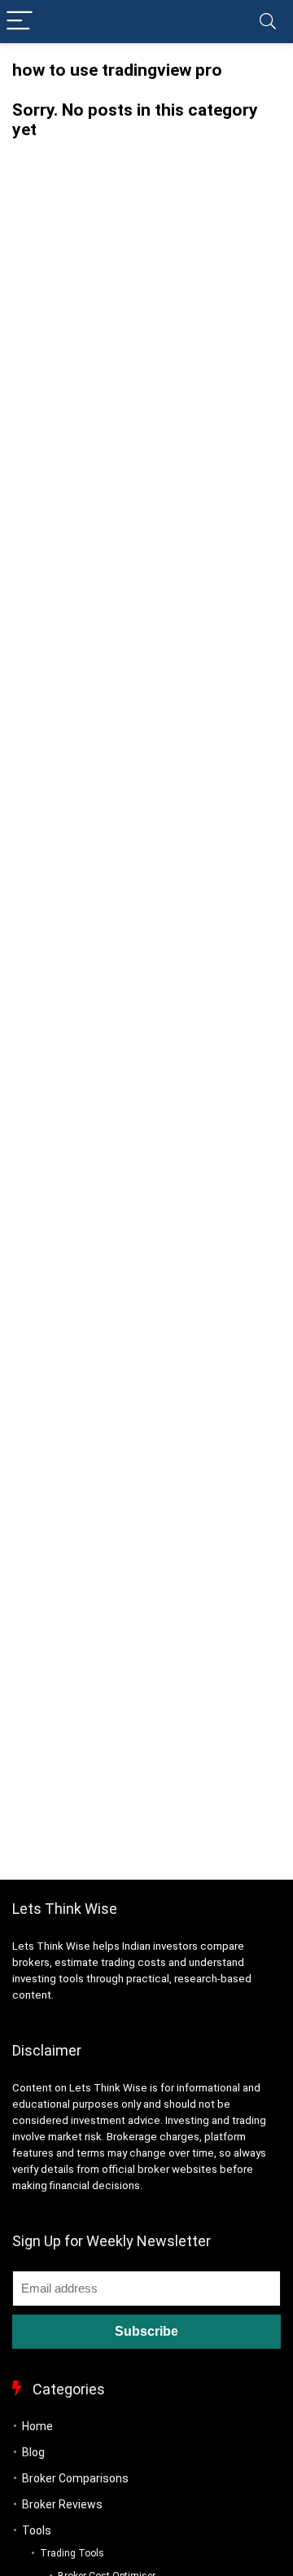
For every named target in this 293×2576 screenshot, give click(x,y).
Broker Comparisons (75, 2478)
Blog (33, 2452)
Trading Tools (72, 2553)
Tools (37, 2530)
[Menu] (20, 22)
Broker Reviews (62, 2504)
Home (37, 2426)
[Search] (268, 22)
